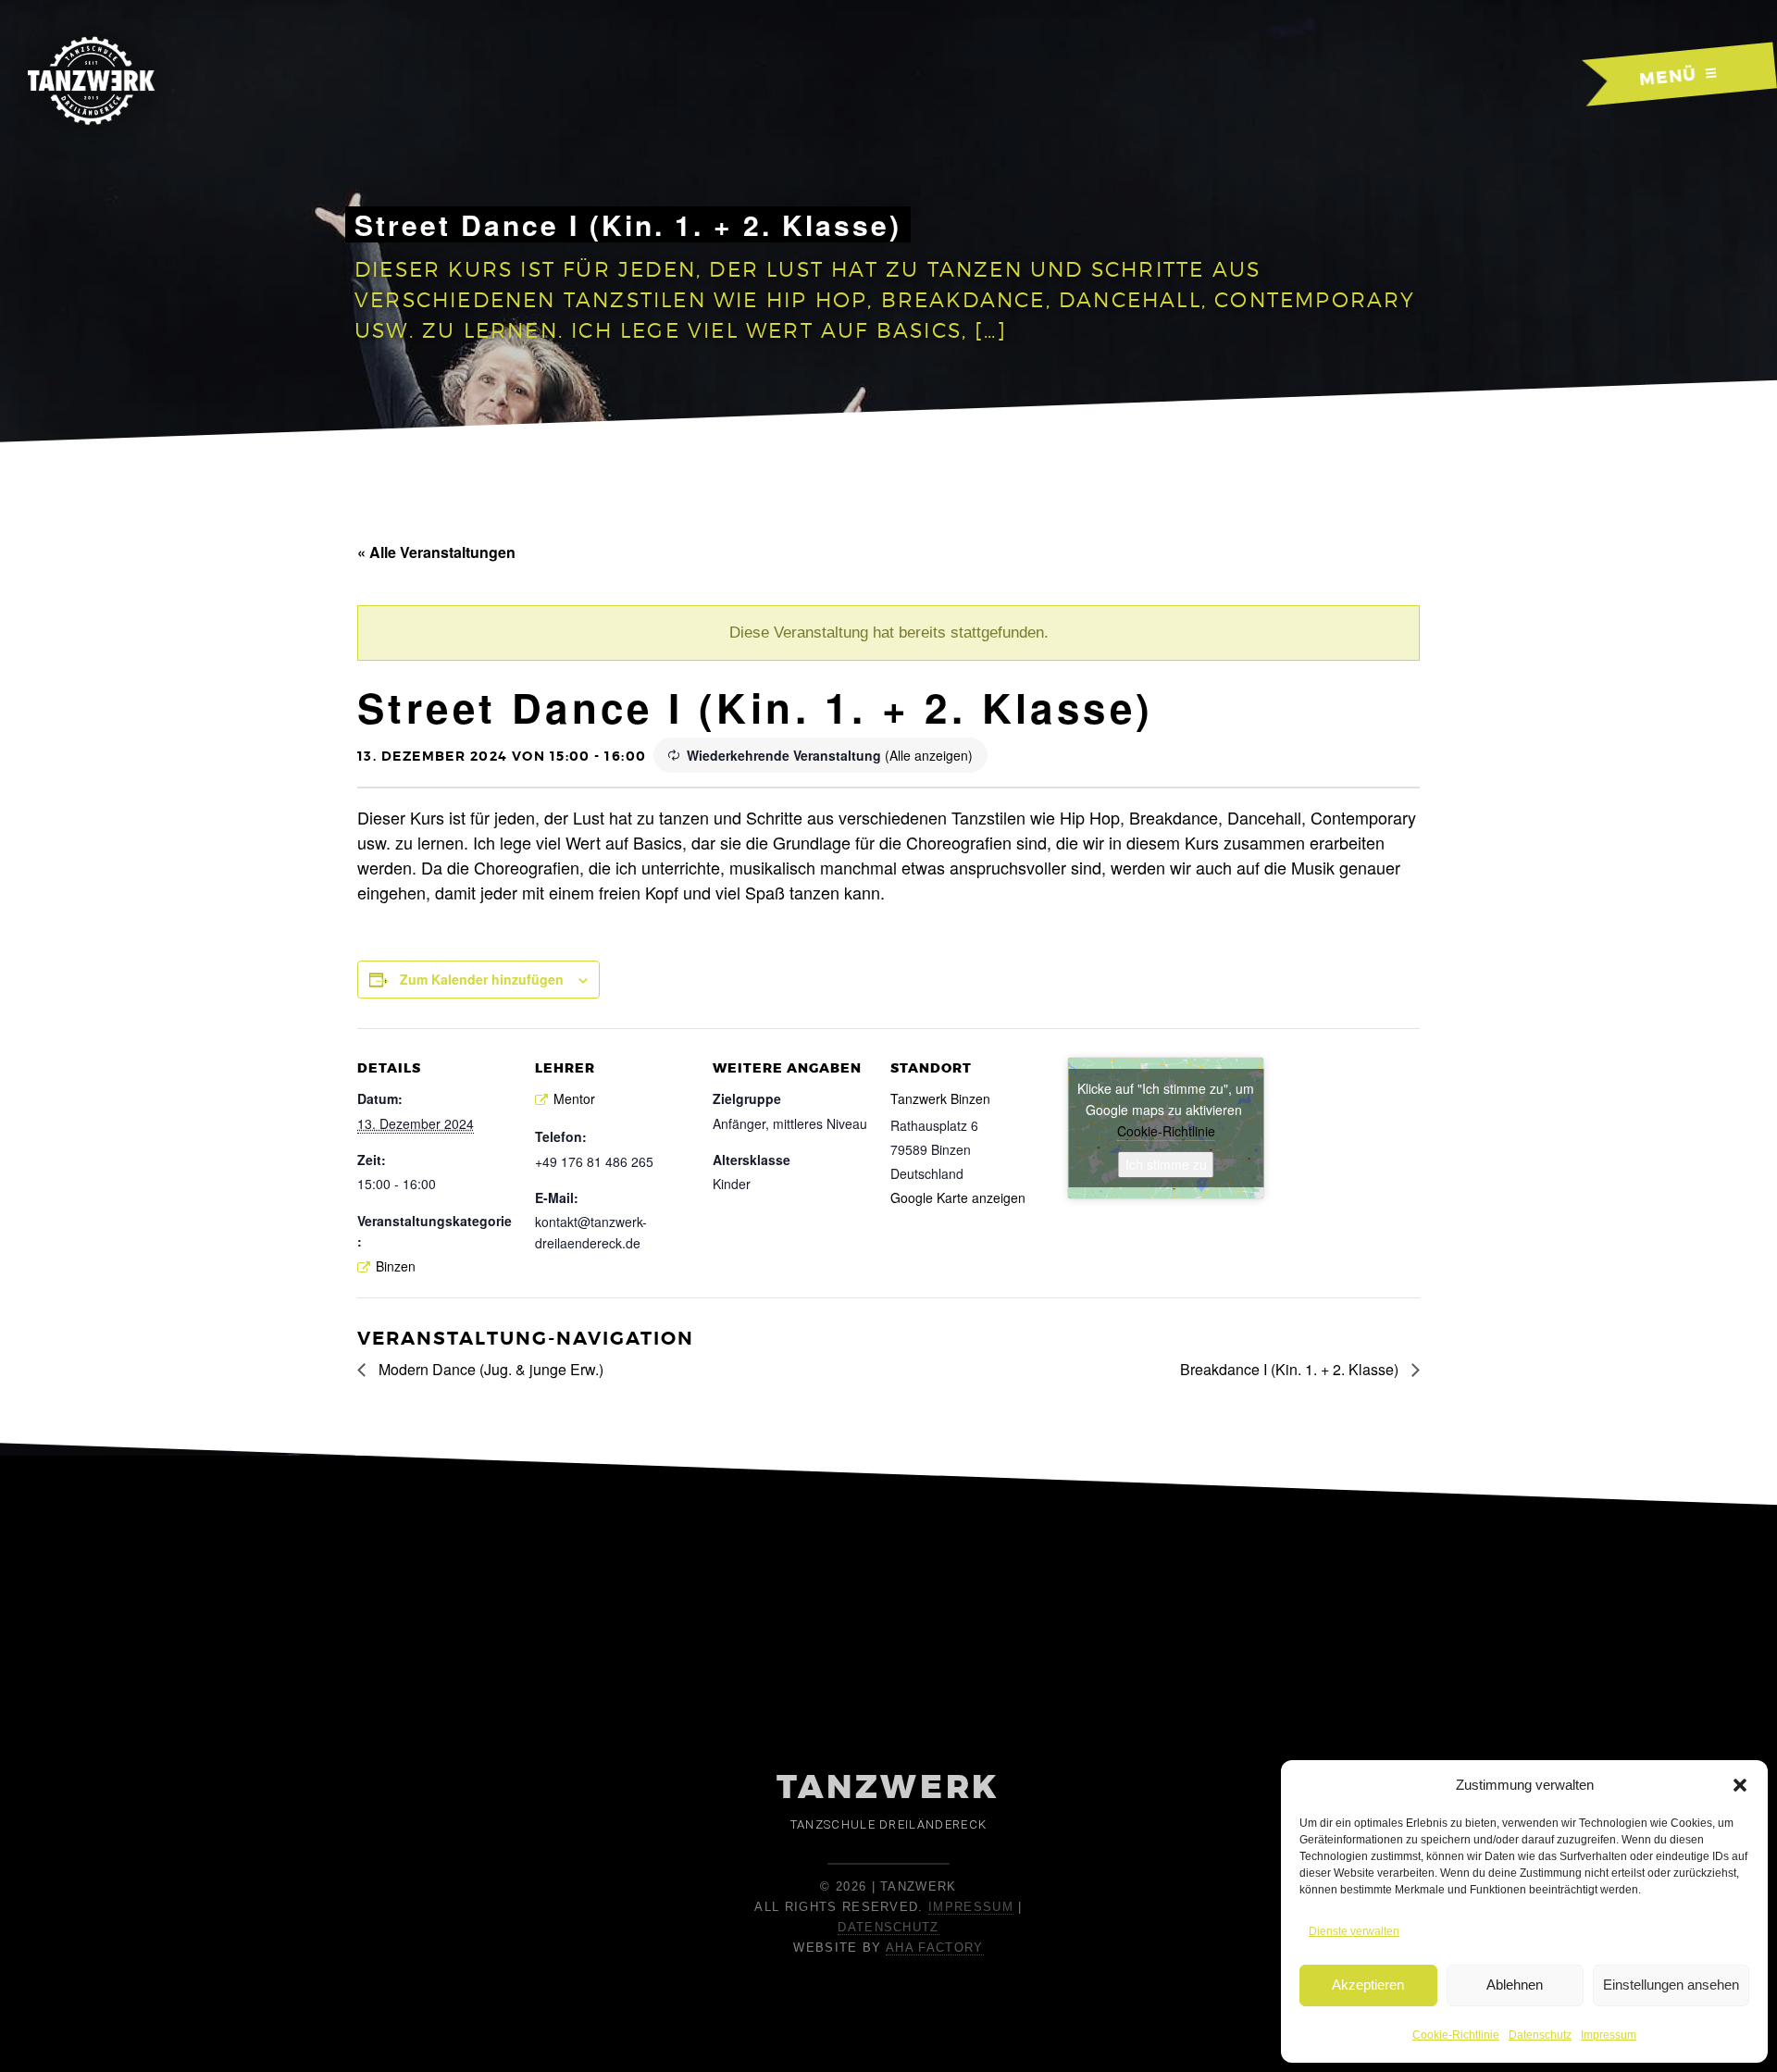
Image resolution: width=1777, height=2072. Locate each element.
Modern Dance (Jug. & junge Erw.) (489, 1369)
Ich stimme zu (1166, 1164)
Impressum (1609, 2035)
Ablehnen (1515, 1985)
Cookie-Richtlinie (1456, 2035)
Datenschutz (1540, 2035)
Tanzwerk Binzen (940, 1098)
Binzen (396, 1266)
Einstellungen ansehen (1671, 1985)
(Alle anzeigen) (929, 755)
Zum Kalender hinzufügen (482, 979)
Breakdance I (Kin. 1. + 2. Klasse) (1291, 1369)
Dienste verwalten (1354, 1931)
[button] (1740, 1785)
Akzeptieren (1368, 1985)
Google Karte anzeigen (958, 1197)
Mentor (574, 1098)
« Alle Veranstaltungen (436, 552)
